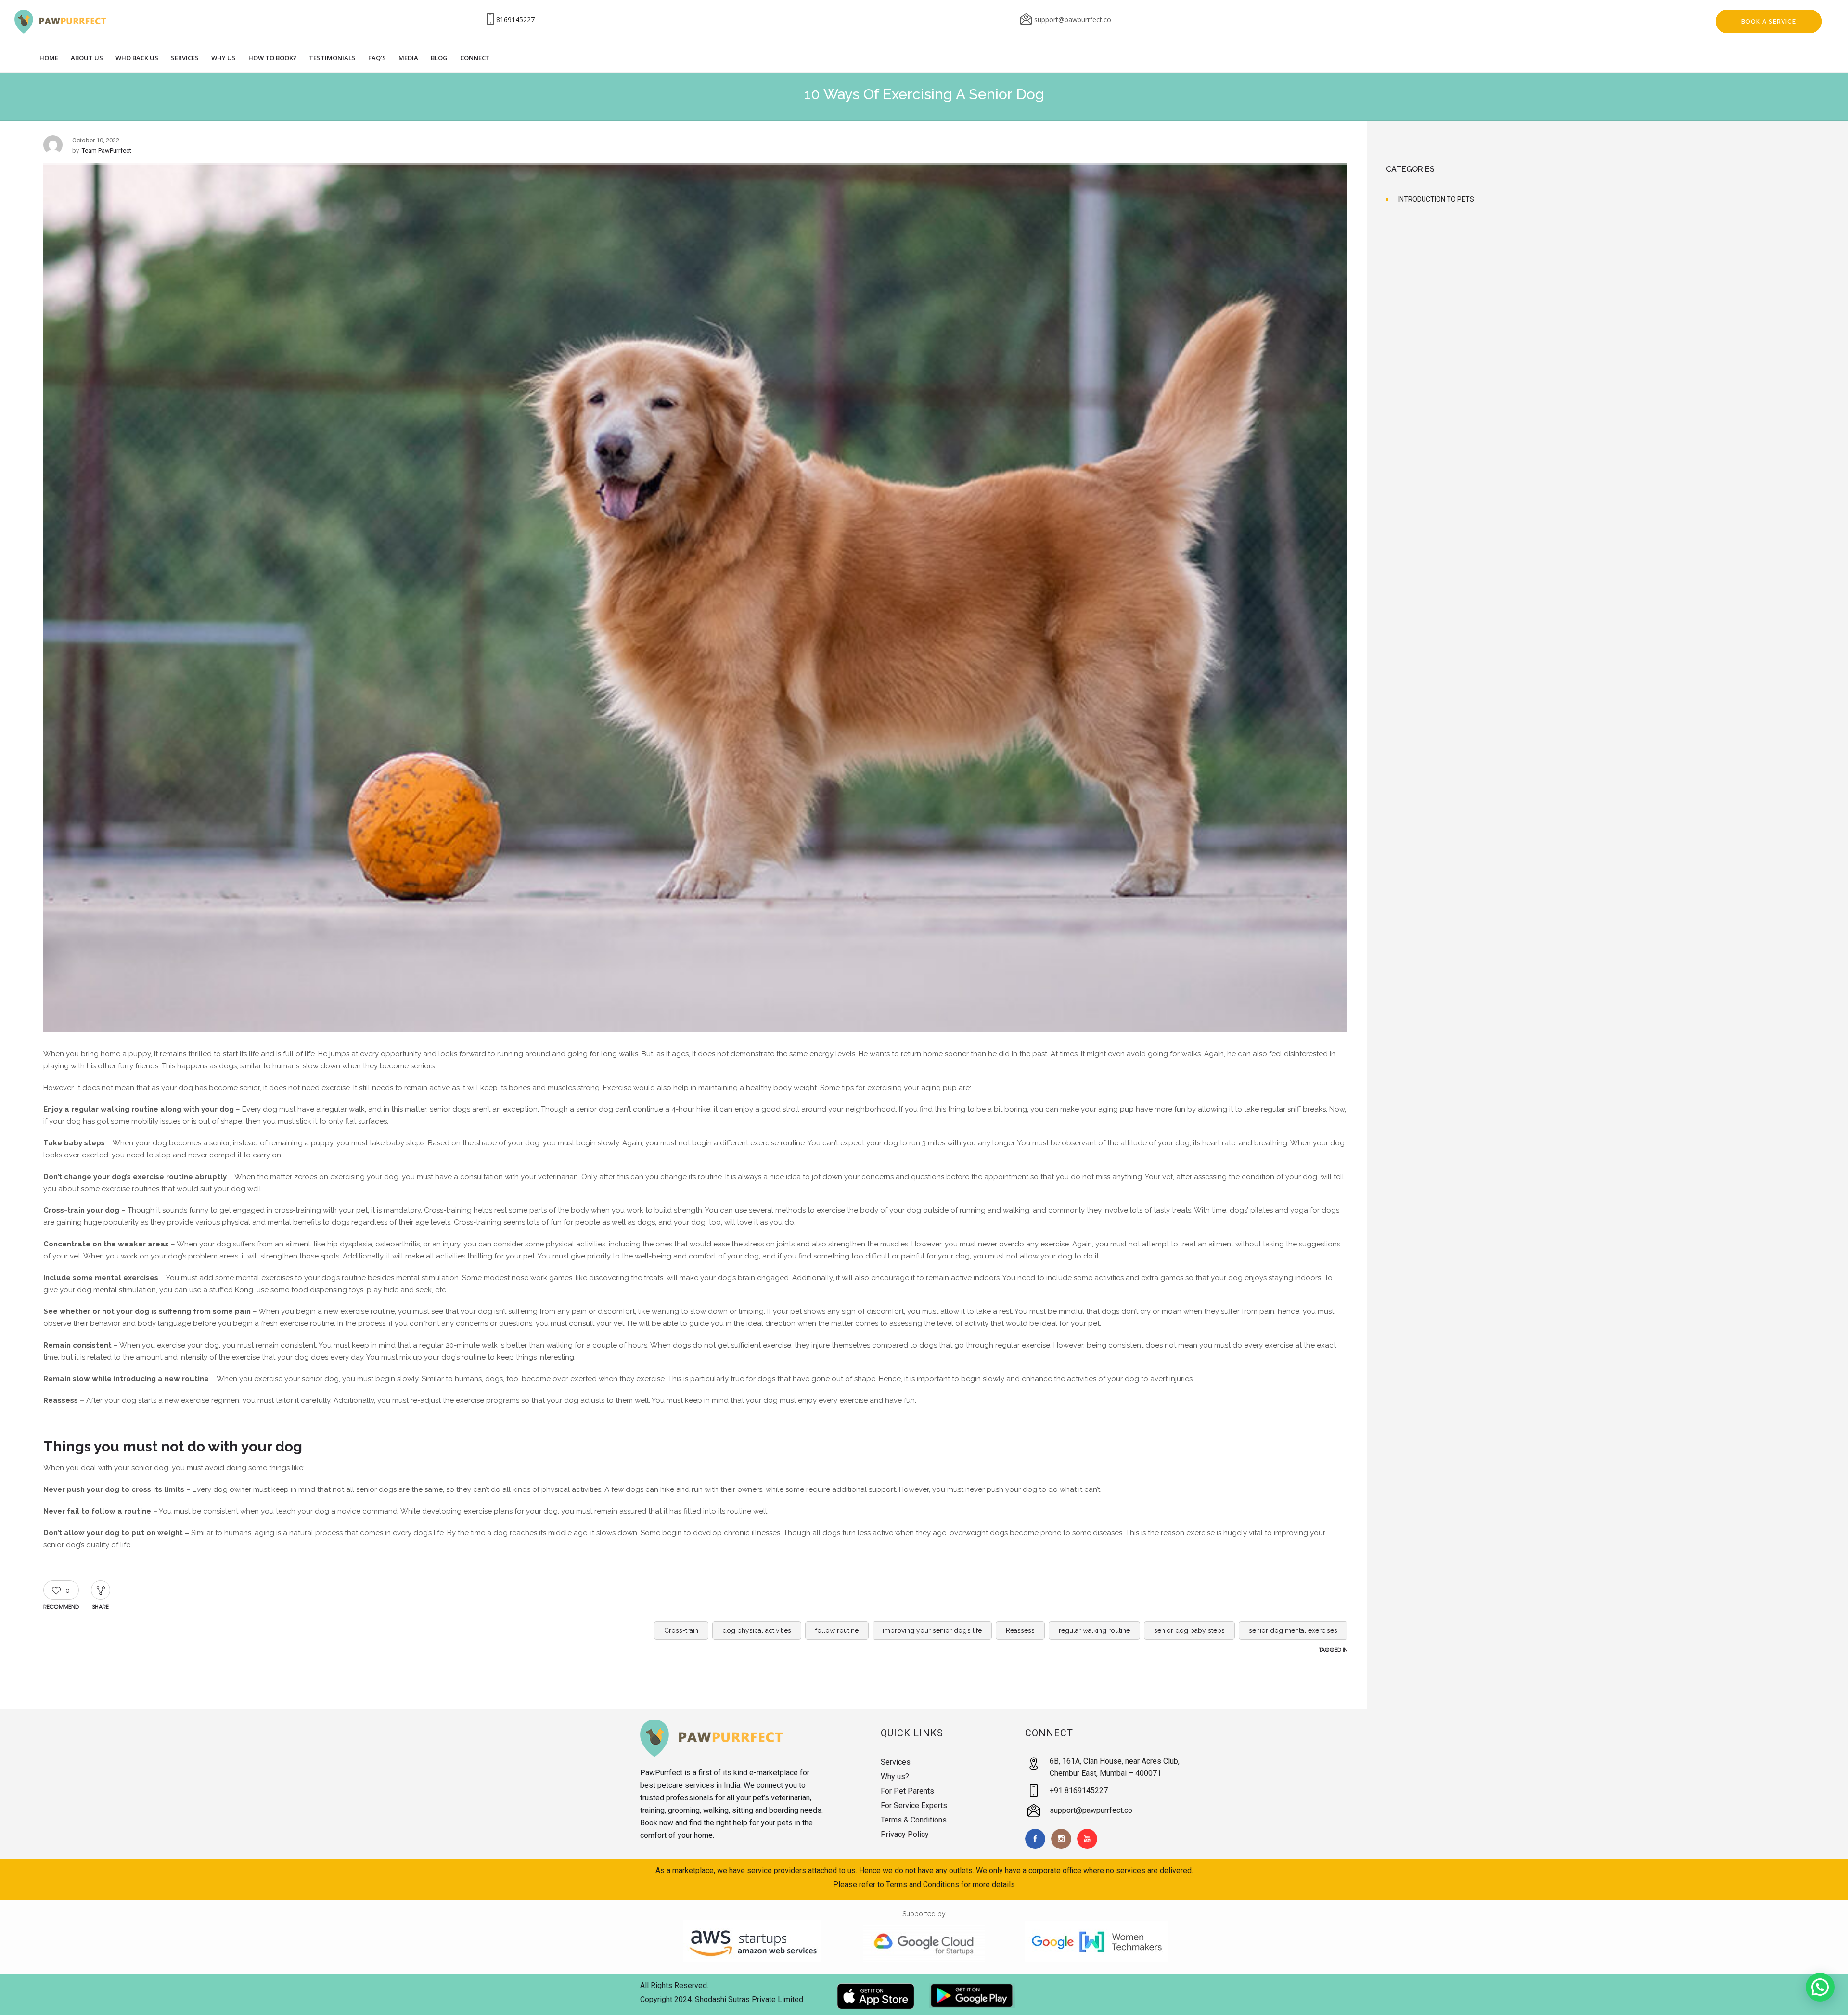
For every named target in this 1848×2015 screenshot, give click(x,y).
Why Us (224, 58)
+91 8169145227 (1079, 1790)
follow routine (837, 1630)
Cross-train (681, 1630)
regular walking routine (1094, 1630)
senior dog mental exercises (1293, 1630)
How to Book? (272, 58)
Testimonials (332, 58)
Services (185, 58)
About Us (87, 58)
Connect (475, 58)
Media (408, 58)
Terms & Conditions (914, 1820)
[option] (695, 599)
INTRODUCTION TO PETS (1436, 199)
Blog (439, 58)
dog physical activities (757, 1630)
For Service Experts (914, 1805)
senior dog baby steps (1189, 1630)
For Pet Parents (907, 1791)
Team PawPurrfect (107, 150)
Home (49, 58)
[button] (1820, 1987)
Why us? (895, 1777)
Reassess (1020, 1630)
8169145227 (515, 19)
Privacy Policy (905, 1834)
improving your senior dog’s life (932, 1630)
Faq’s (377, 58)
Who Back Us (137, 58)
